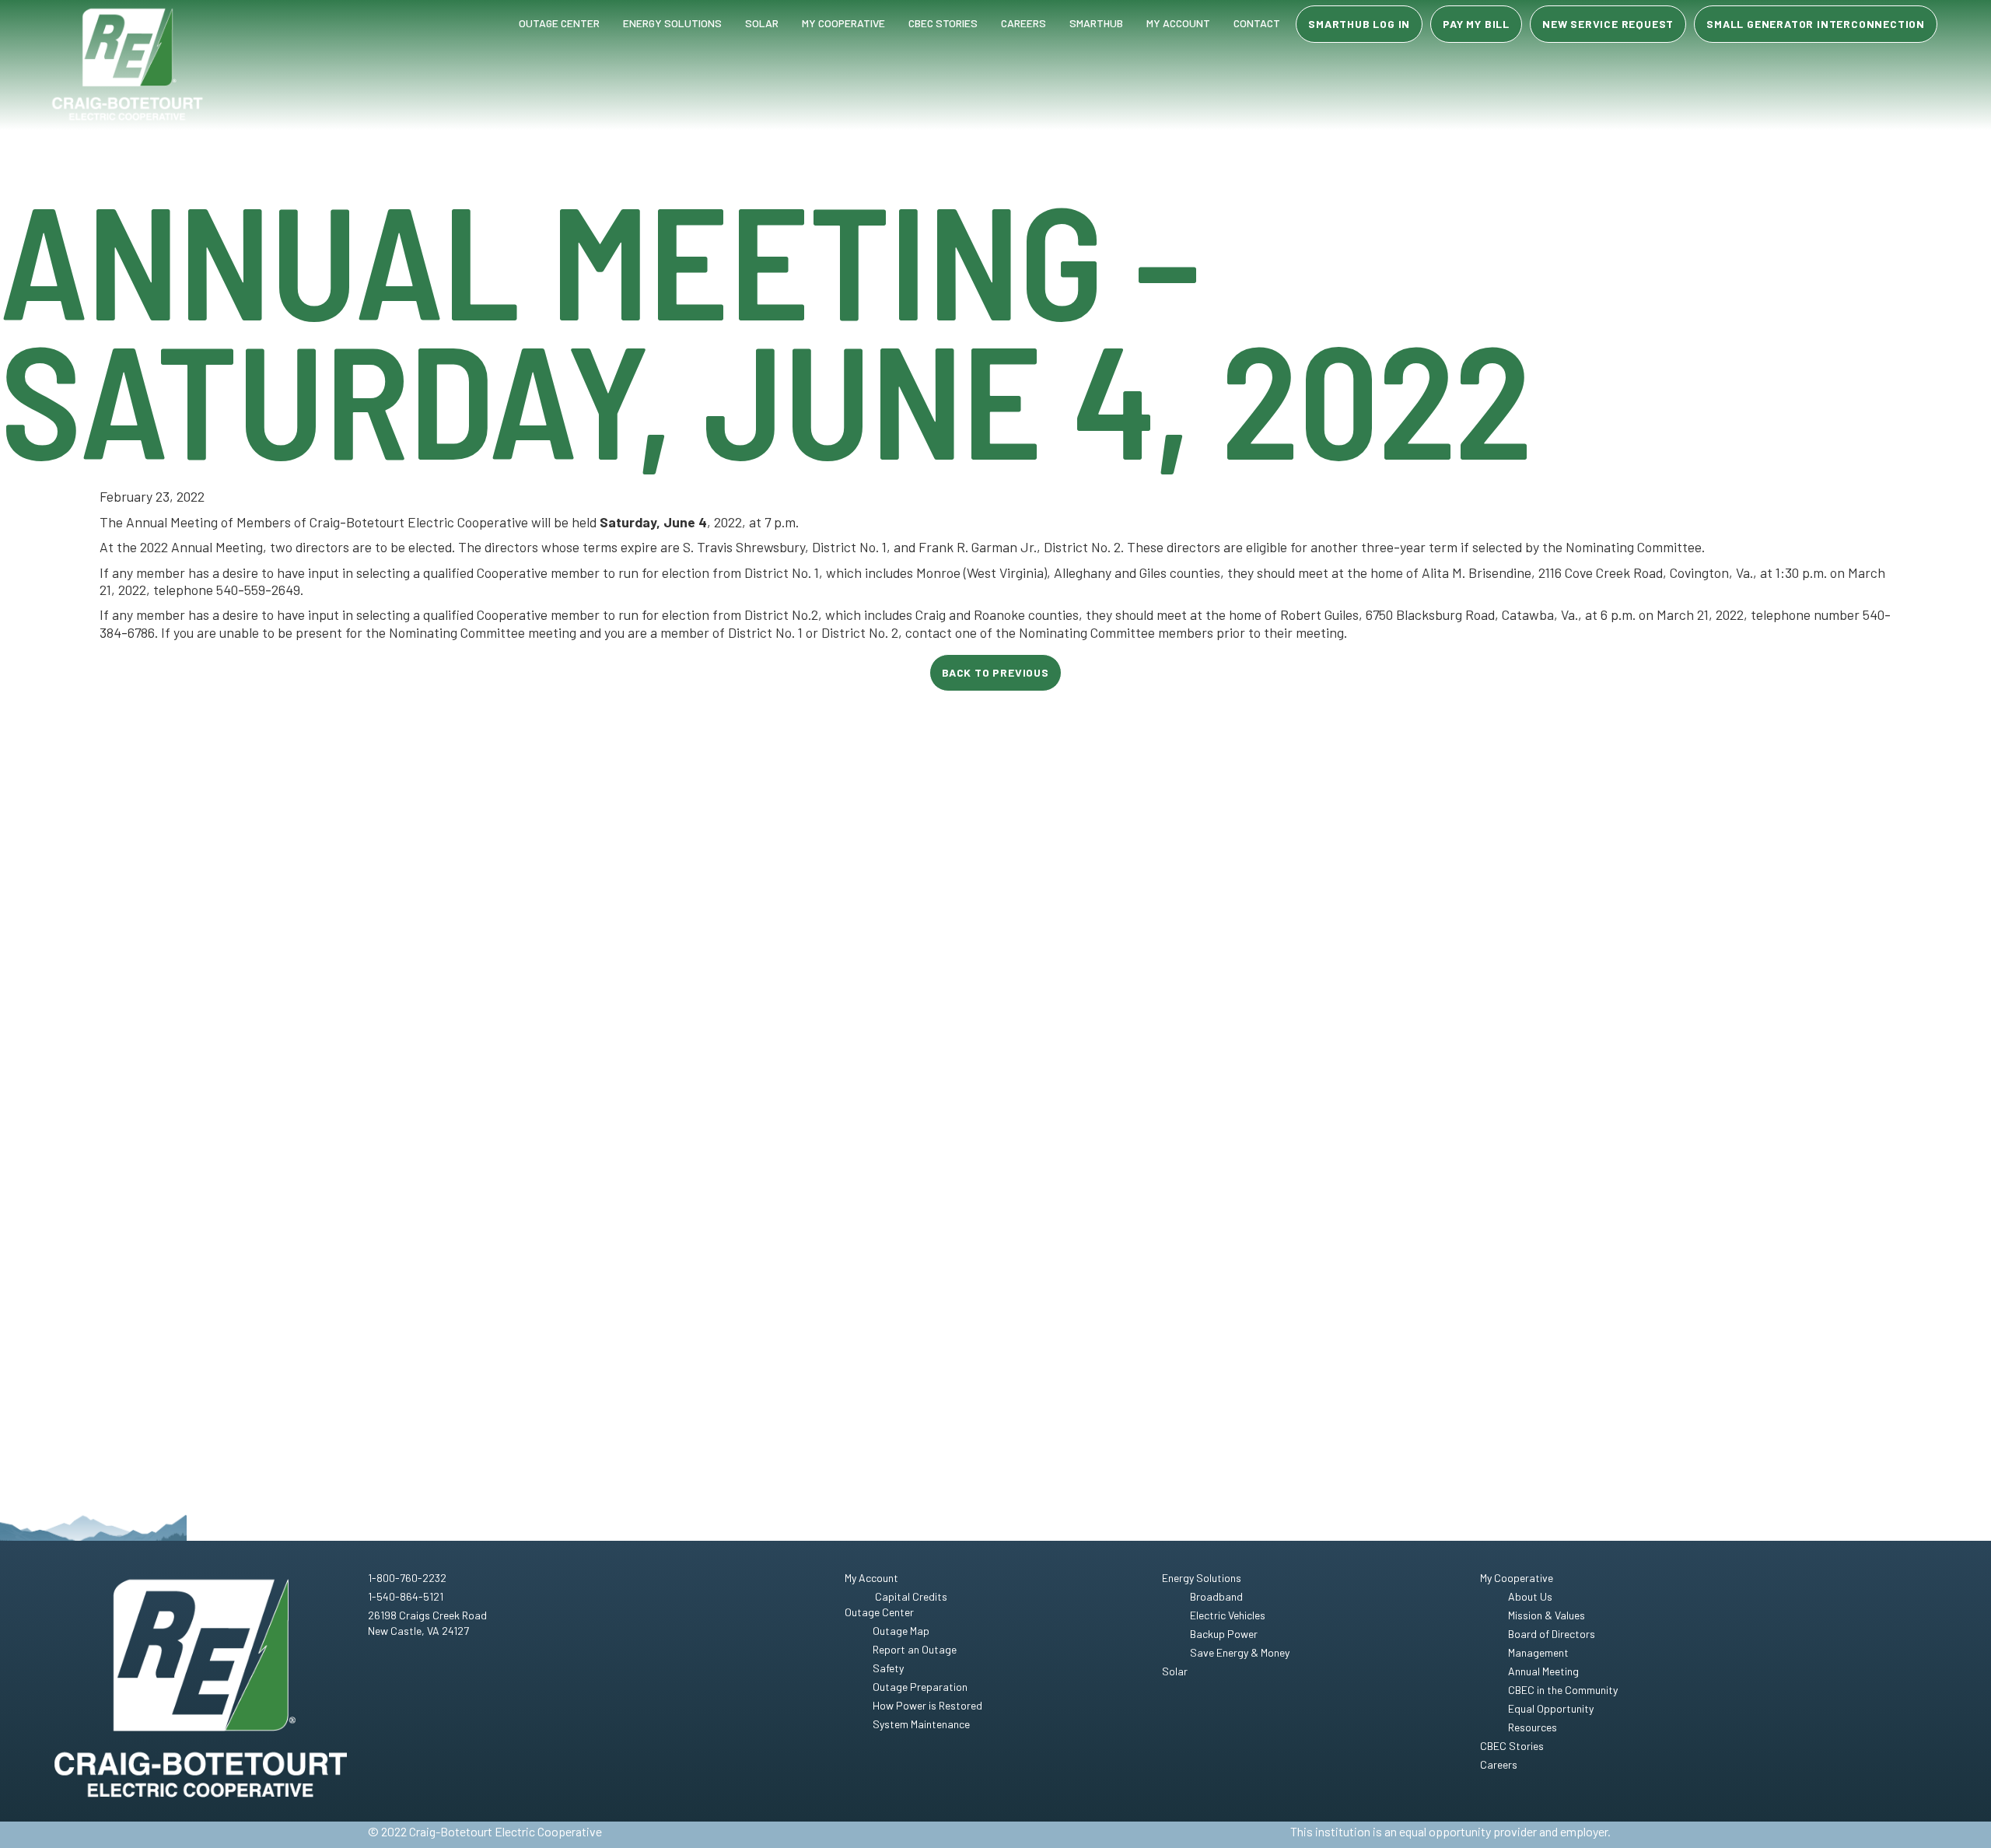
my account (1178, 23)
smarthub (1096, 23)
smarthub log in (1359, 24)
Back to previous (995, 672)
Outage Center (559, 23)
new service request (1608, 24)
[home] (128, 65)
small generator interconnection (1816, 24)
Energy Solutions (672, 23)
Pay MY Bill (1476, 24)
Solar (762, 23)
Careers (1023, 23)
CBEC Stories (943, 23)
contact (1257, 23)
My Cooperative (843, 23)
